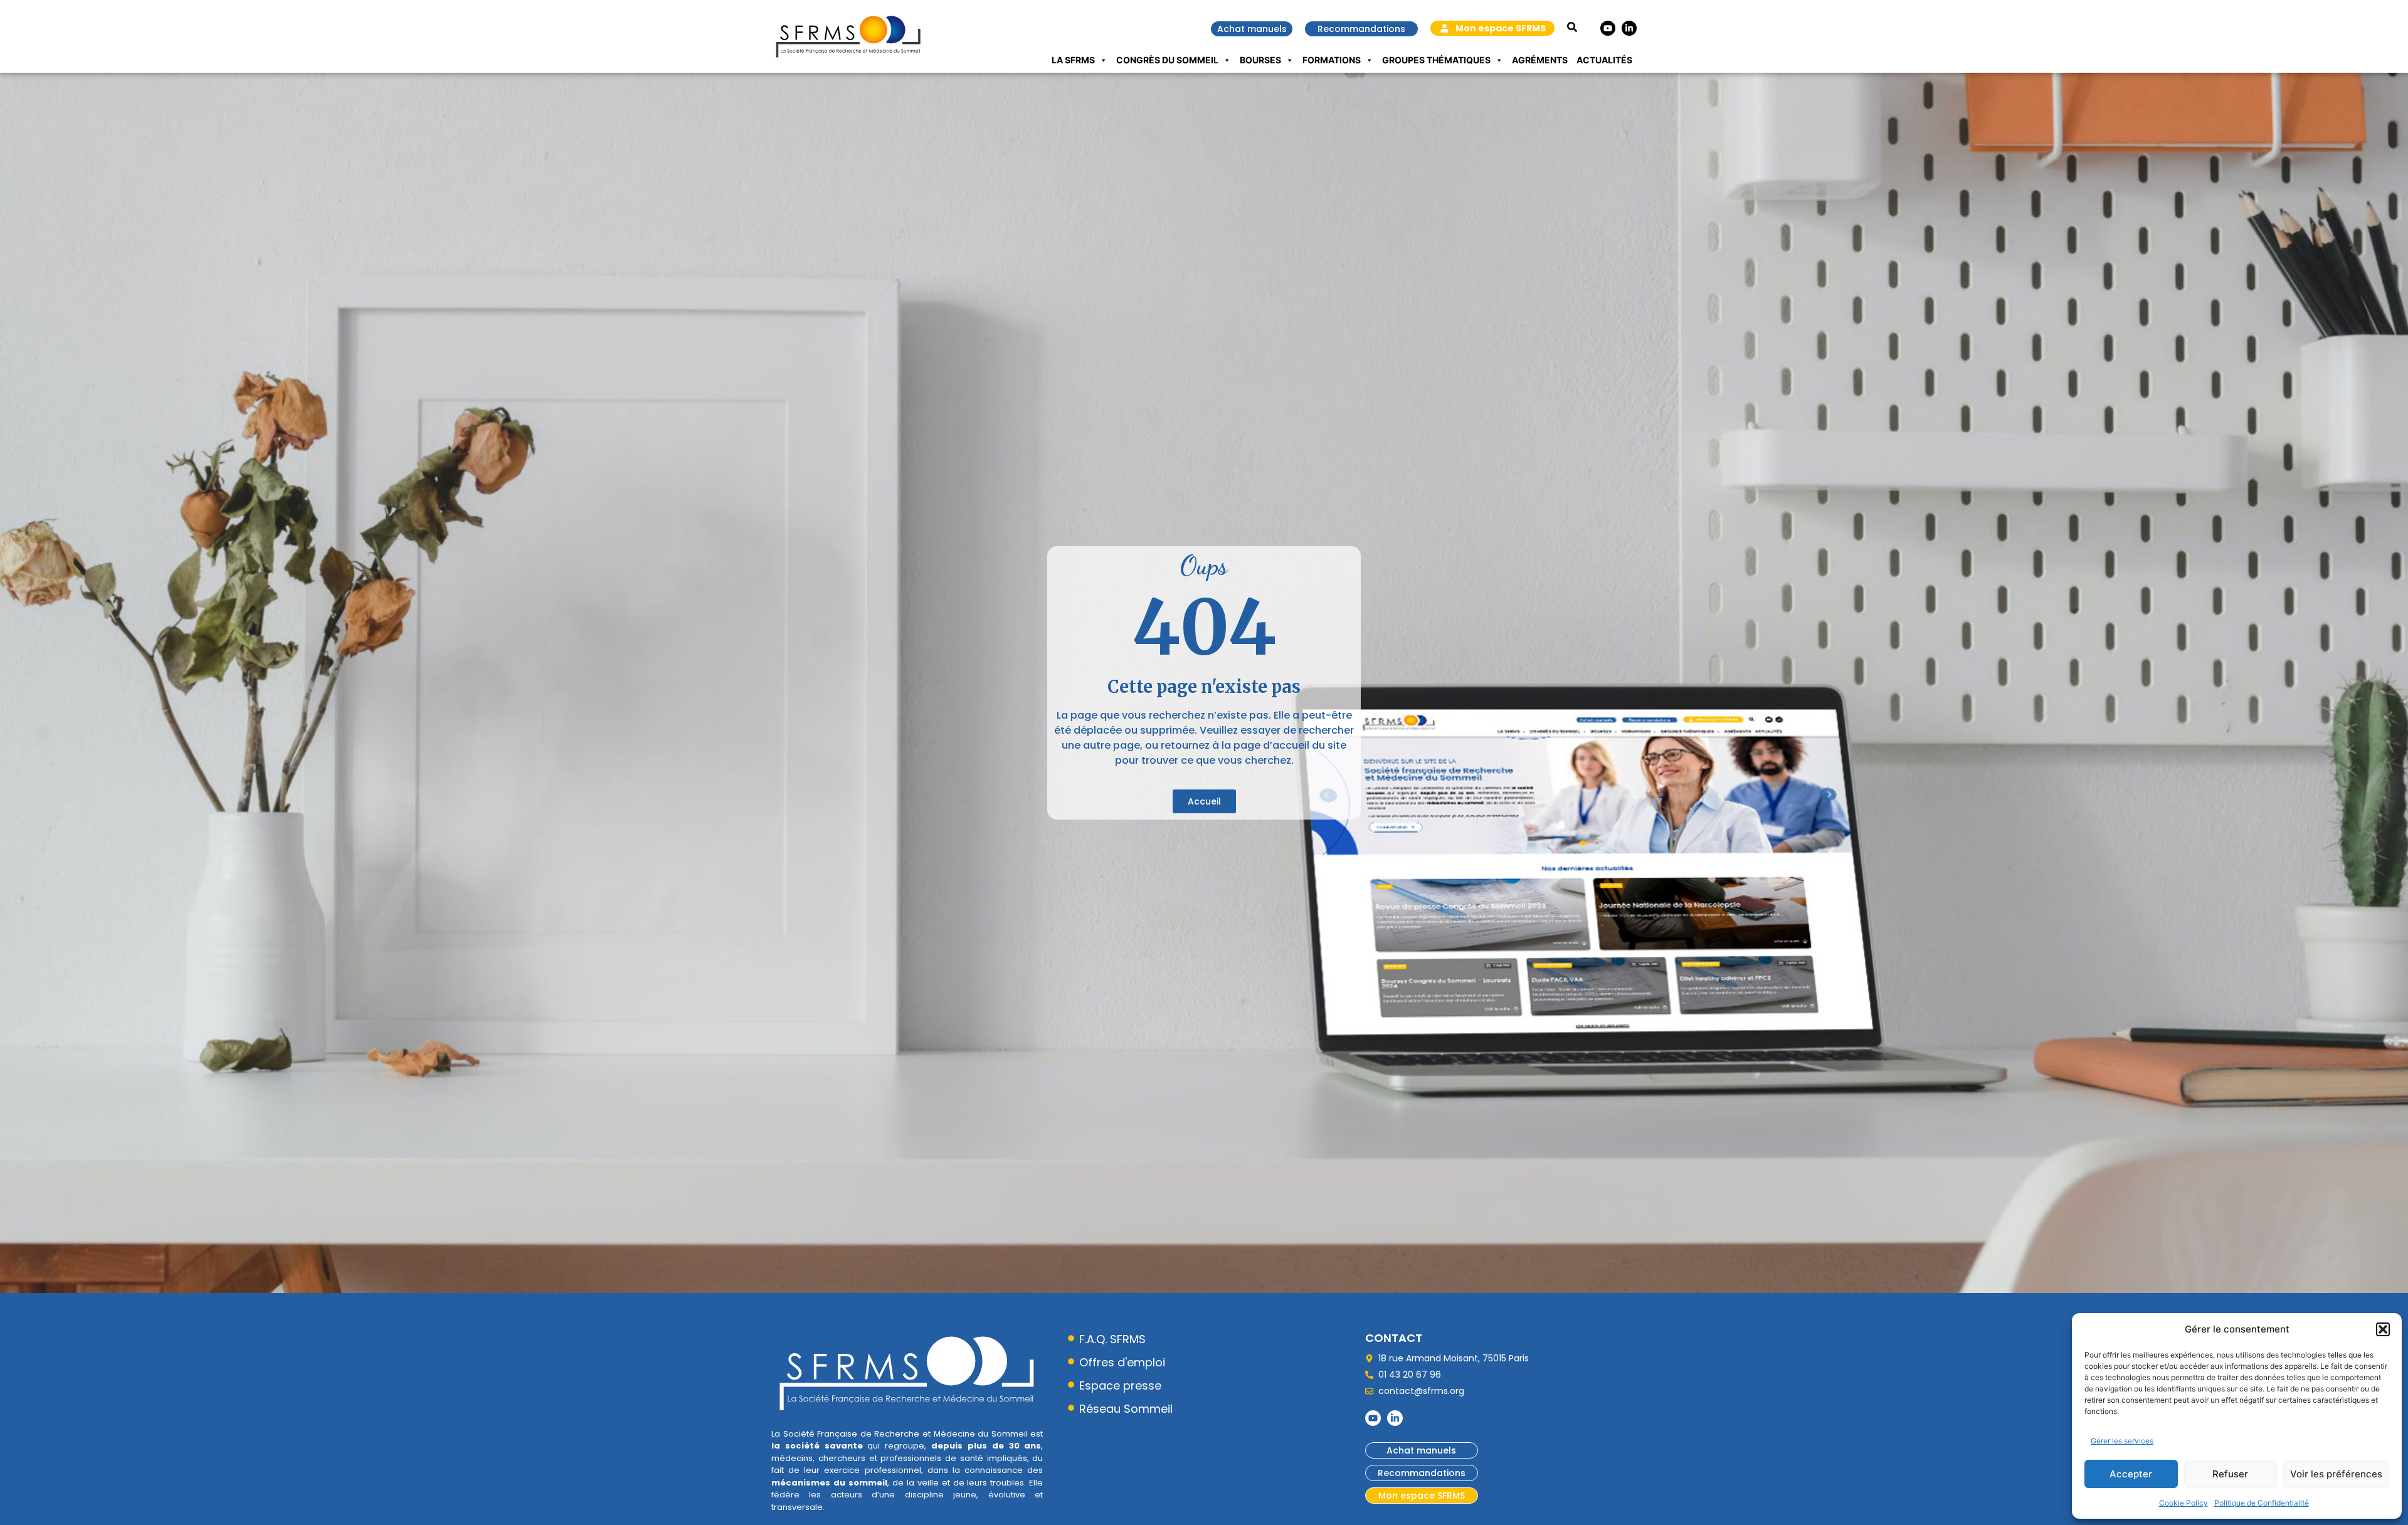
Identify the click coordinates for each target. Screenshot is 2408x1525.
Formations (1332, 60)
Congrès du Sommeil (1167, 60)
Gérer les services (2122, 1441)
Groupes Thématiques (1436, 60)
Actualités (1604, 60)
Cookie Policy (2184, 1503)
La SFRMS (1073, 60)
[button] (2383, 1329)
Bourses (1260, 60)
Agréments (1540, 60)
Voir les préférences (2336, 1474)
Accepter (2131, 1474)
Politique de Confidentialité (2262, 1503)
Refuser (2230, 1474)
